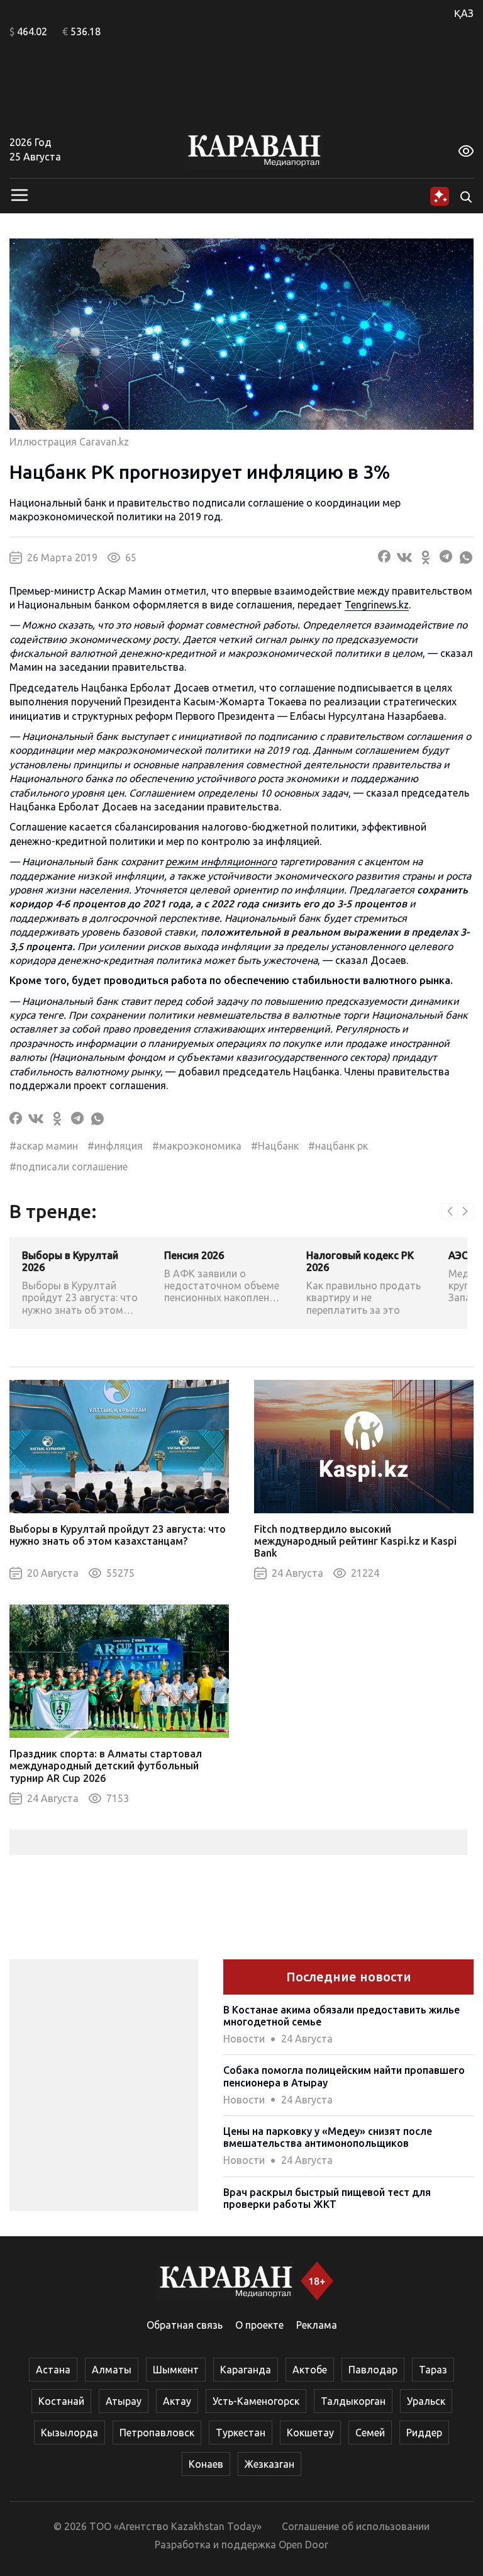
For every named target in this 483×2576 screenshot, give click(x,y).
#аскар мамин (44, 1146)
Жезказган (269, 2464)
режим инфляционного (221, 861)
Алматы (112, 2370)
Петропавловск (157, 2433)
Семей (370, 2433)
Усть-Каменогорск (256, 2401)
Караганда (246, 2370)
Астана (53, 2370)
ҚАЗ (464, 13)
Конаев (206, 2464)
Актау (177, 2401)
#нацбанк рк (338, 1146)
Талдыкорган (353, 2401)
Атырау (124, 2401)
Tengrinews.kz (377, 605)
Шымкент (176, 2370)
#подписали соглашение (69, 1167)
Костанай (61, 2401)
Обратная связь (185, 2325)
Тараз (433, 2370)
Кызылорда (69, 2433)
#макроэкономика (197, 1146)
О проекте (259, 2325)
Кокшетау (310, 2433)
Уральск (426, 2401)
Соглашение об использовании (356, 2526)
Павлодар (373, 2370)
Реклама (317, 2325)
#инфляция (115, 1146)
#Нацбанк (275, 1146)
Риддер (424, 2433)
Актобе (310, 2370)
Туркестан (241, 2433)
